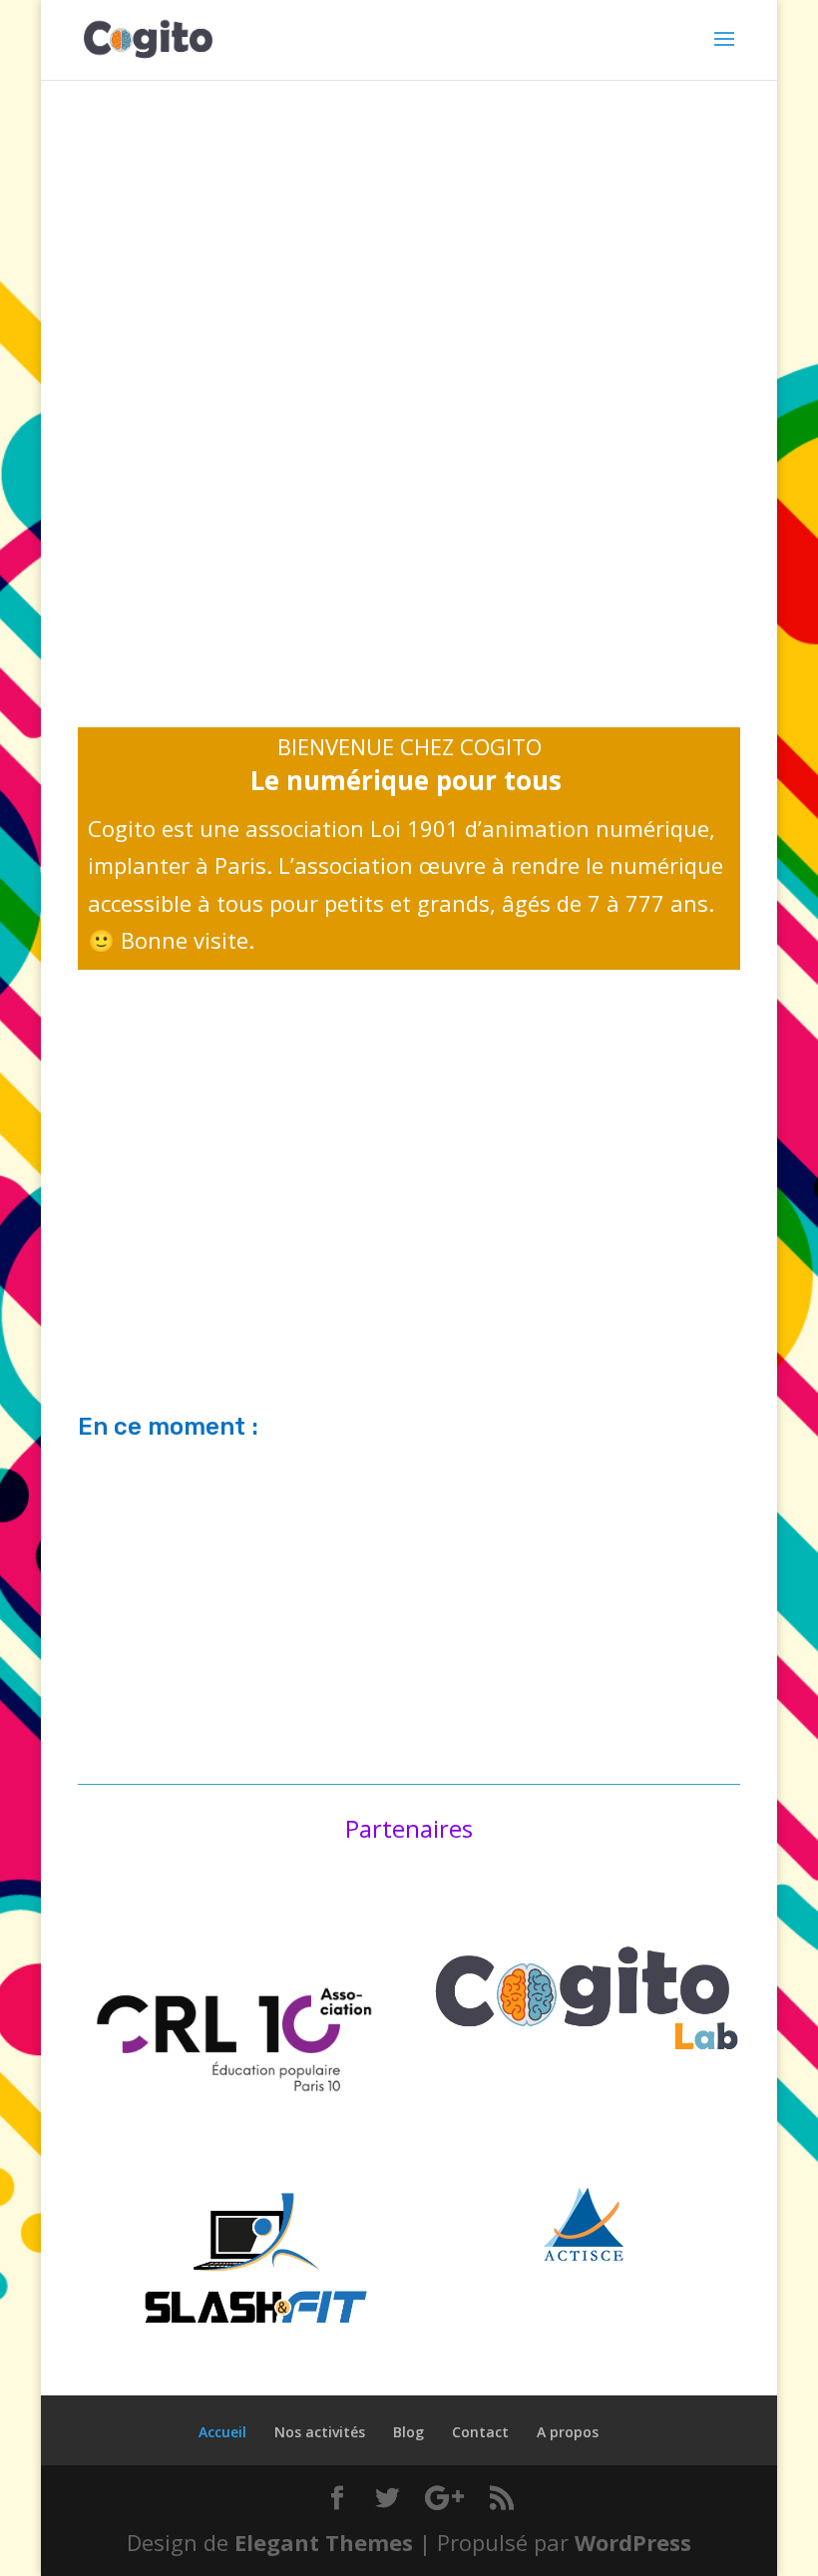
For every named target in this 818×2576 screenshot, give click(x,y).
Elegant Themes (324, 2542)
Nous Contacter (214, 507)
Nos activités (320, 2432)
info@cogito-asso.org (202, 538)
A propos (568, 2432)
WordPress (633, 2542)
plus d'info (409, 1281)
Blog (409, 2432)
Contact (480, 2432)
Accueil (222, 2432)
